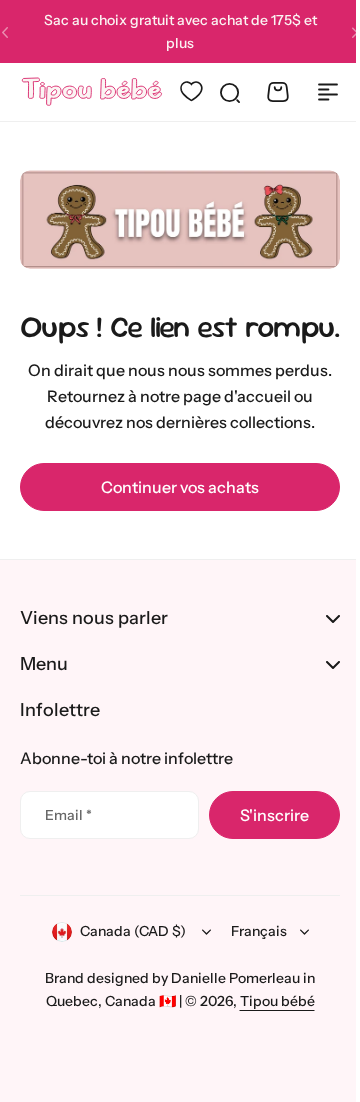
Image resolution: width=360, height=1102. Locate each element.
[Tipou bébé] (92, 92)
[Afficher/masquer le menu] (328, 92)
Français (251, 963)
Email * (68, 846)
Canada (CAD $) (125, 963)
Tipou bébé (269, 1032)
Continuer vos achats (180, 487)
